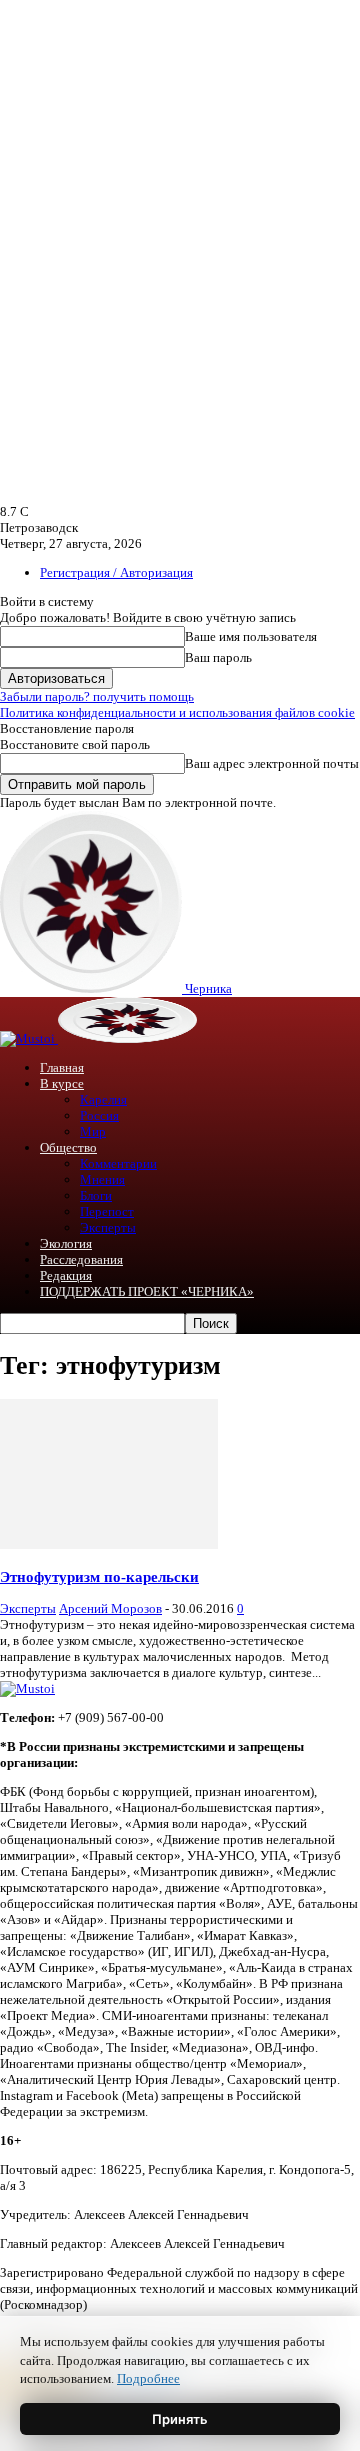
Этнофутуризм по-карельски (99, 1576)
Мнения (102, 1179)
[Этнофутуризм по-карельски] (109, 1544)
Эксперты (108, 1227)
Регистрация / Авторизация (116, 572)
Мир (93, 1131)
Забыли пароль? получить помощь (97, 696)
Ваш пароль (218, 657)
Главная (62, 1067)
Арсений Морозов (110, 1608)
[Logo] (29, 1038)
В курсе (62, 1083)
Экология (66, 1243)
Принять (180, 2419)
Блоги (96, 1195)
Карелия (103, 1099)
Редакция (66, 1275)
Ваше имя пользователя (251, 636)
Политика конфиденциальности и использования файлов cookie (177, 712)
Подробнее (148, 2378)
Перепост (107, 1211)
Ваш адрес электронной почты (272, 763)
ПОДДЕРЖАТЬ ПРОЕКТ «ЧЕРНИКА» (147, 1291)
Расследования (81, 1259)
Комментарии (118, 1163)
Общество (68, 1147)
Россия (99, 1115)
